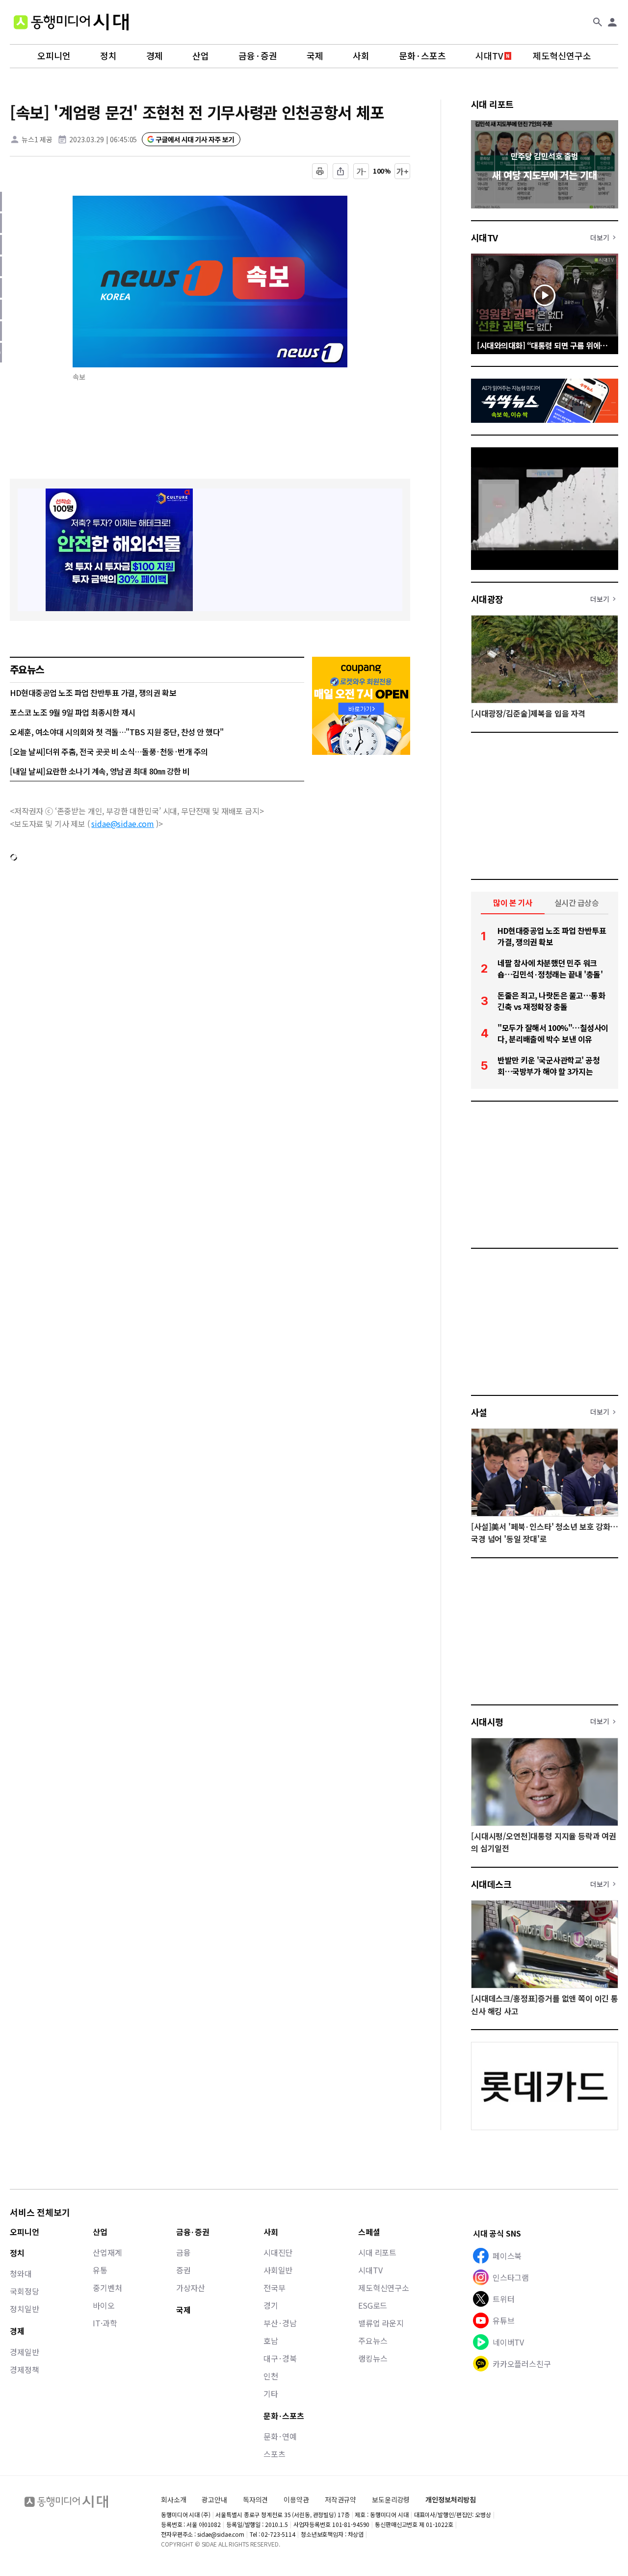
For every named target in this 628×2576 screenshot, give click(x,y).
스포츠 (275, 2454)
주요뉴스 (373, 2341)
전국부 (275, 2288)
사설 (479, 1412)
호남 (271, 2341)
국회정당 (24, 2291)
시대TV (489, 56)
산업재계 (107, 2252)
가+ (403, 171)
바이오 (104, 2305)
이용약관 (296, 2500)
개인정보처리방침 (451, 2500)
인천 (271, 2376)
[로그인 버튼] (612, 22)
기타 (271, 2394)
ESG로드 (373, 2305)
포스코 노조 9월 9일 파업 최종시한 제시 (73, 712)
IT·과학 (105, 2323)
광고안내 (214, 2499)
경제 (155, 56)
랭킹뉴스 (373, 2358)
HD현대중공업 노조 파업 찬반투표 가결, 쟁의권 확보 (93, 693)
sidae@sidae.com (123, 824)
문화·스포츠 (422, 56)
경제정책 (24, 2370)
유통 (100, 2270)
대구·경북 (280, 2358)
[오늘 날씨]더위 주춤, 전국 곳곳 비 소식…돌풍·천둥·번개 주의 (109, 751)
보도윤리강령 (391, 2499)
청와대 (21, 2273)
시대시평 (487, 1722)
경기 (271, 2305)
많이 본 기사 (513, 902)
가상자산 (191, 2288)
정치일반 (24, 2309)
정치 (108, 56)
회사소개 (173, 2499)
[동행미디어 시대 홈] (71, 22)
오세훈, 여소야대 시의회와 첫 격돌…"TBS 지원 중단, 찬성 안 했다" (117, 732)
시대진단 (278, 2252)
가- (361, 171)
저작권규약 (340, 2500)
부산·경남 (280, 2323)
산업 (201, 56)
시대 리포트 (492, 104)
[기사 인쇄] (320, 171)
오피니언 (54, 56)
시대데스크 (491, 1884)
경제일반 (24, 2352)
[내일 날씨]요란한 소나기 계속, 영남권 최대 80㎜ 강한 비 (100, 771)
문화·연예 (280, 2436)
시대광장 (487, 599)
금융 (183, 2252)
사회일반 (278, 2270)
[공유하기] (340, 171)
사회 (361, 56)
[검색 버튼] (598, 22)
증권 (183, 2270)
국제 (315, 56)
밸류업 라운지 (381, 2323)
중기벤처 (107, 2288)
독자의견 (255, 2499)
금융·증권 (258, 56)
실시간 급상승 (577, 902)
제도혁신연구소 (562, 56)
